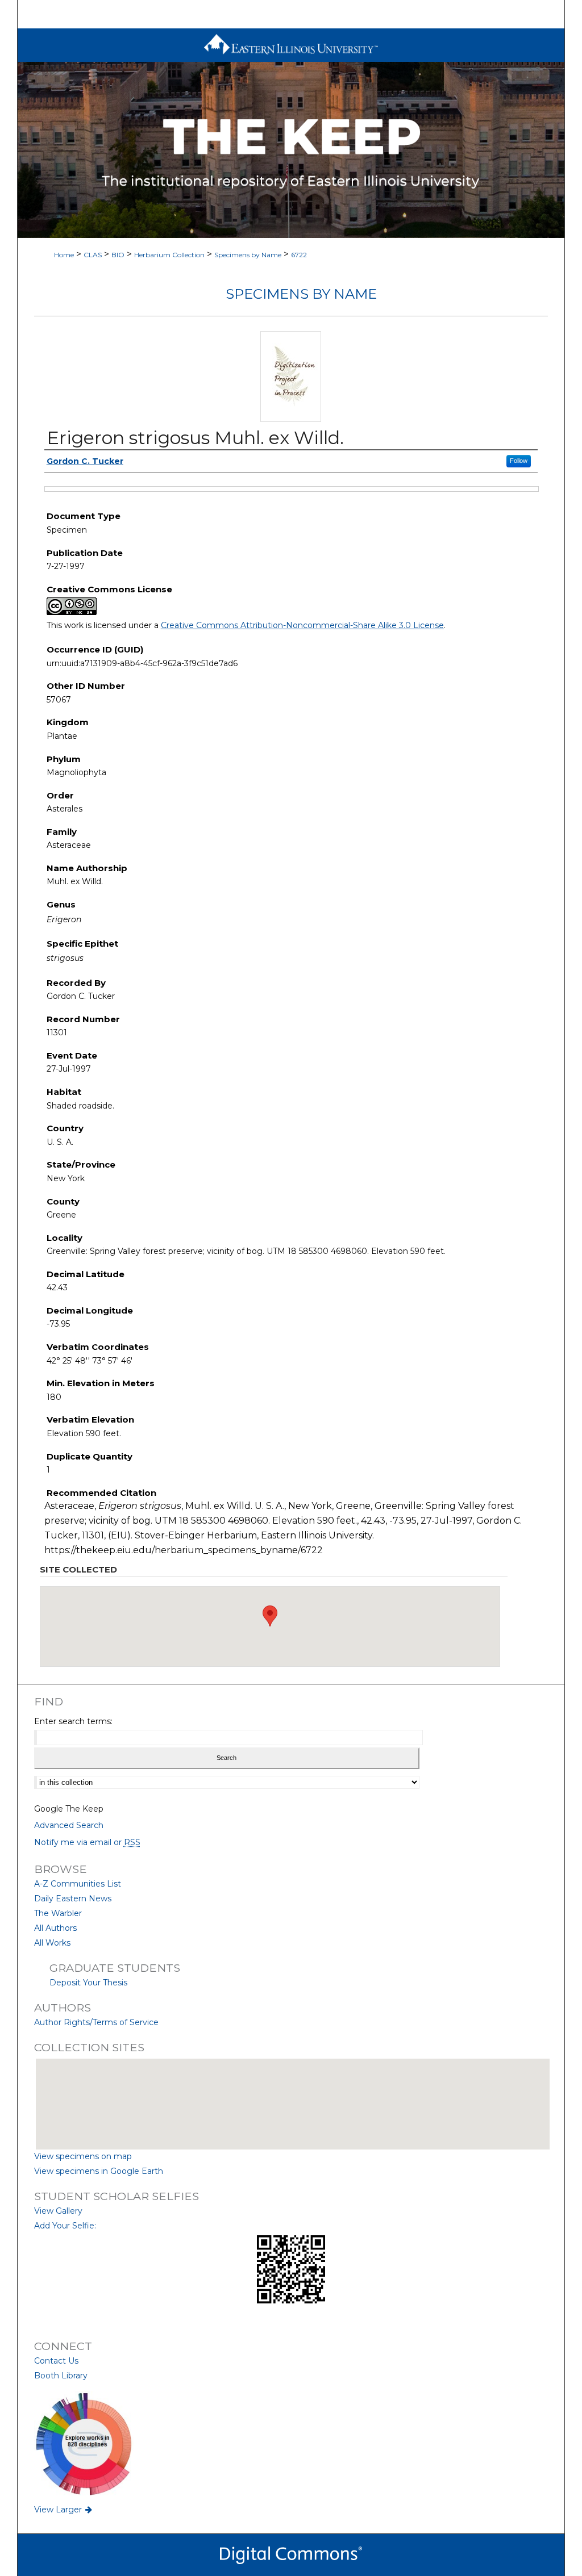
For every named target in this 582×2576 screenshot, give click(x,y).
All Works (52, 1943)
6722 (299, 255)
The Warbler (58, 1913)
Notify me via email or (87, 1842)
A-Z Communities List (78, 1884)
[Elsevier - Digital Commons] (291, 2555)
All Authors (55, 1928)
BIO (118, 255)
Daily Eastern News (73, 1898)
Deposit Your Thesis (88, 1983)
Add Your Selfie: (65, 2226)
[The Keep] (291, 150)
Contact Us (56, 2361)
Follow (519, 461)
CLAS (93, 255)
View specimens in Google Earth (99, 2171)
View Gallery (58, 2211)
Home (64, 255)
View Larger (59, 2510)
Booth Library (61, 2376)
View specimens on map (83, 2156)
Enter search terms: (73, 1721)
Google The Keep (69, 1809)
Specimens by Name (248, 255)
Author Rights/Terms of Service (96, 2022)
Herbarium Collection (169, 255)
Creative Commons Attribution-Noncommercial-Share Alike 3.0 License (302, 625)
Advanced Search (69, 1825)
